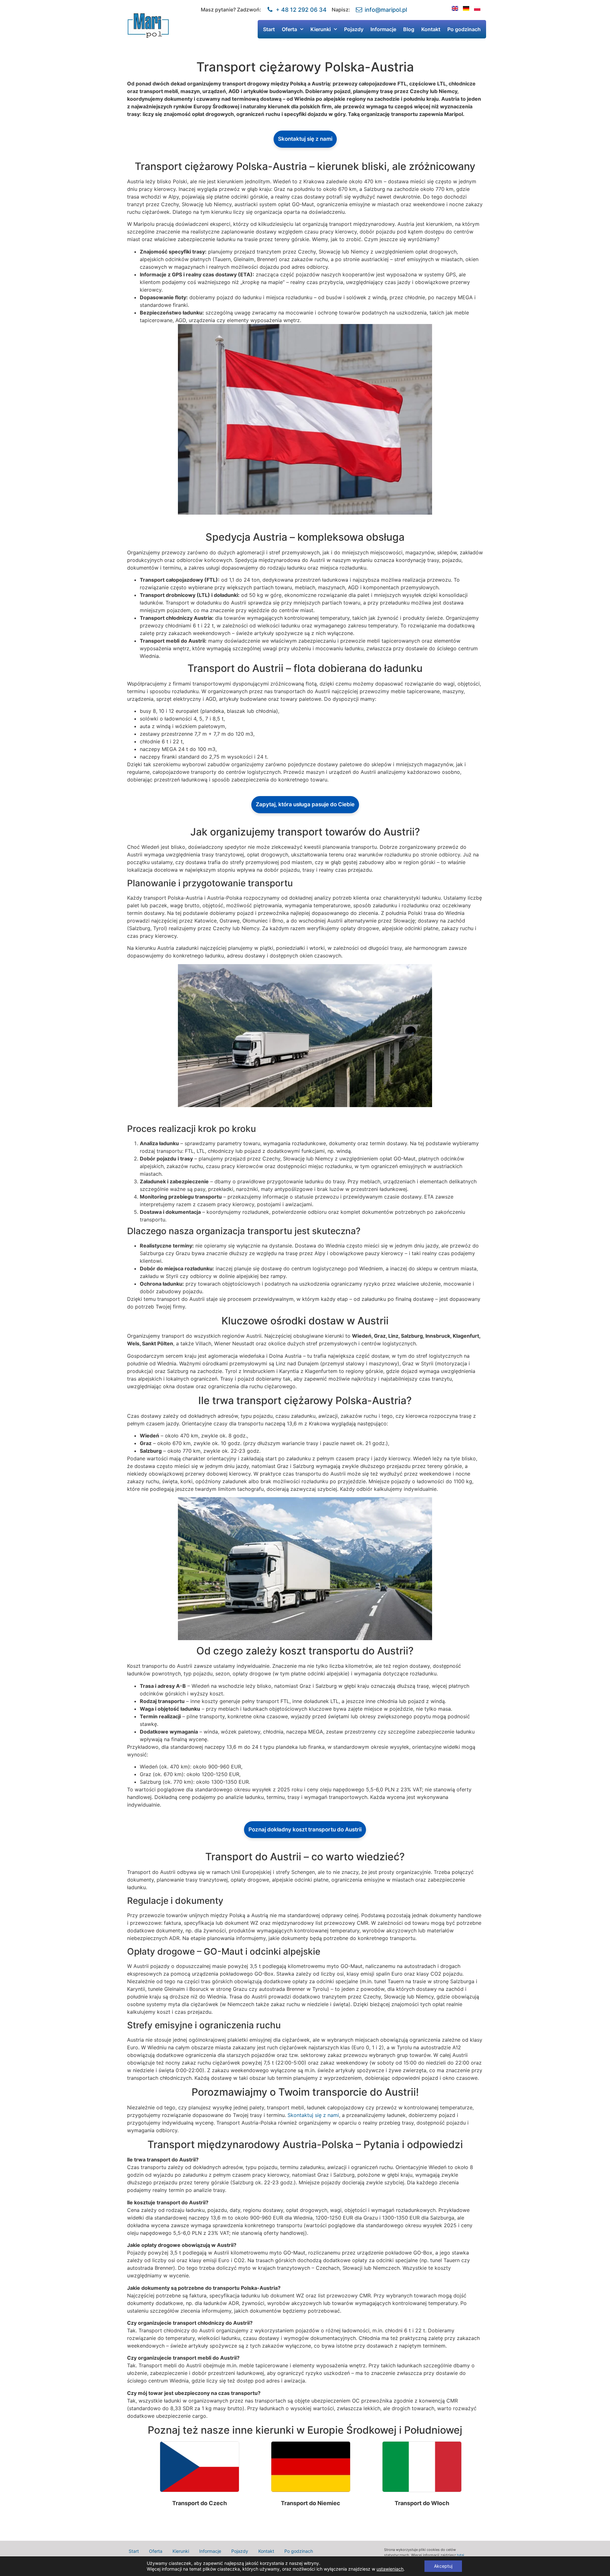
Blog (409, 29)
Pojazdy (354, 29)
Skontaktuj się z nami (305, 139)
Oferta (289, 29)
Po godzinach (464, 29)
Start (269, 29)
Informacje (383, 29)
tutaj (461, 2555)
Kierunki (321, 29)
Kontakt (431, 29)
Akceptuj (443, 2566)
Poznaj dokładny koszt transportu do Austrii (305, 1829)
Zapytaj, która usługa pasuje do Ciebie (305, 804)
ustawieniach (390, 2569)
